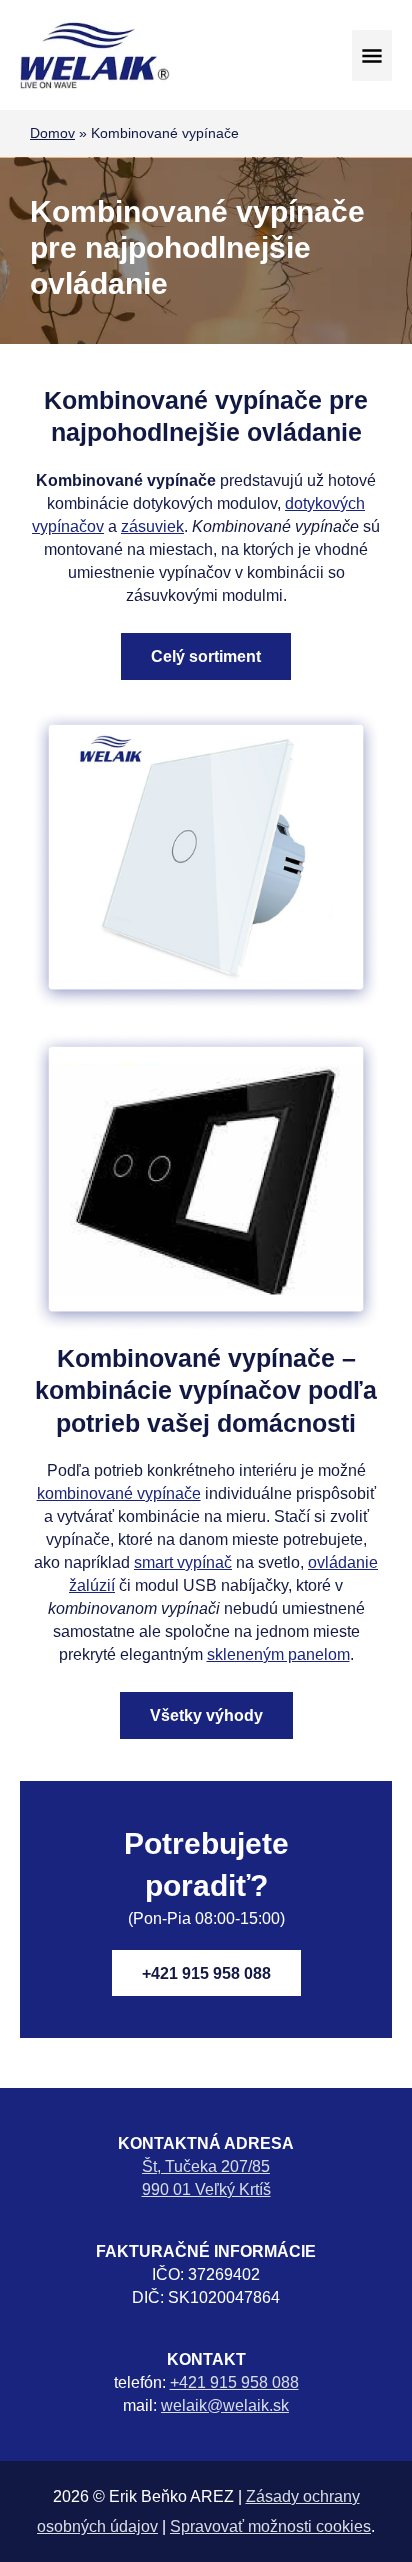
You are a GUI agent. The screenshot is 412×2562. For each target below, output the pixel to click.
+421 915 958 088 (206, 1973)
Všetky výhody (206, 1715)
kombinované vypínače (119, 1493)
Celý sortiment (206, 656)
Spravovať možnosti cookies (270, 2526)
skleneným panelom (278, 1654)
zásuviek (152, 526)
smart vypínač (183, 1562)
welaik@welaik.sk (225, 2405)
